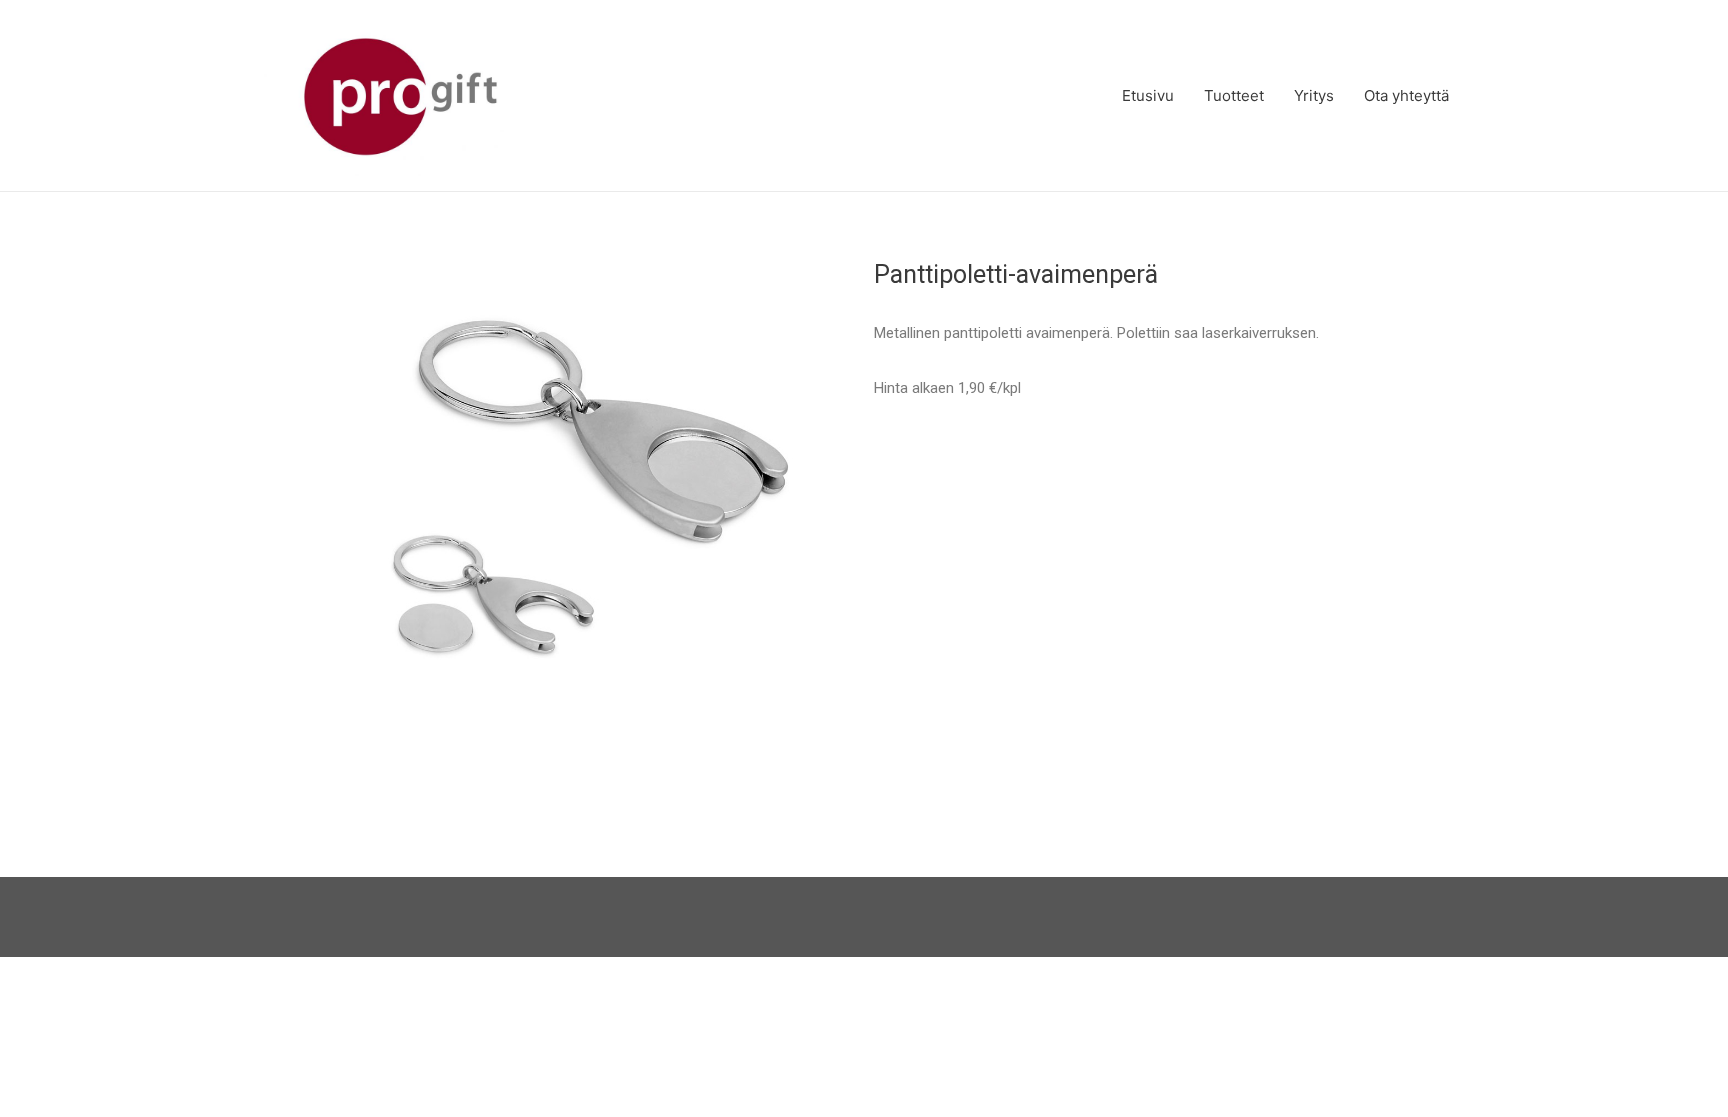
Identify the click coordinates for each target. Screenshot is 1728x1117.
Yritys (1314, 95)
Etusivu (1148, 95)
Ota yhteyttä (1406, 95)
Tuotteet (1234, 95)
